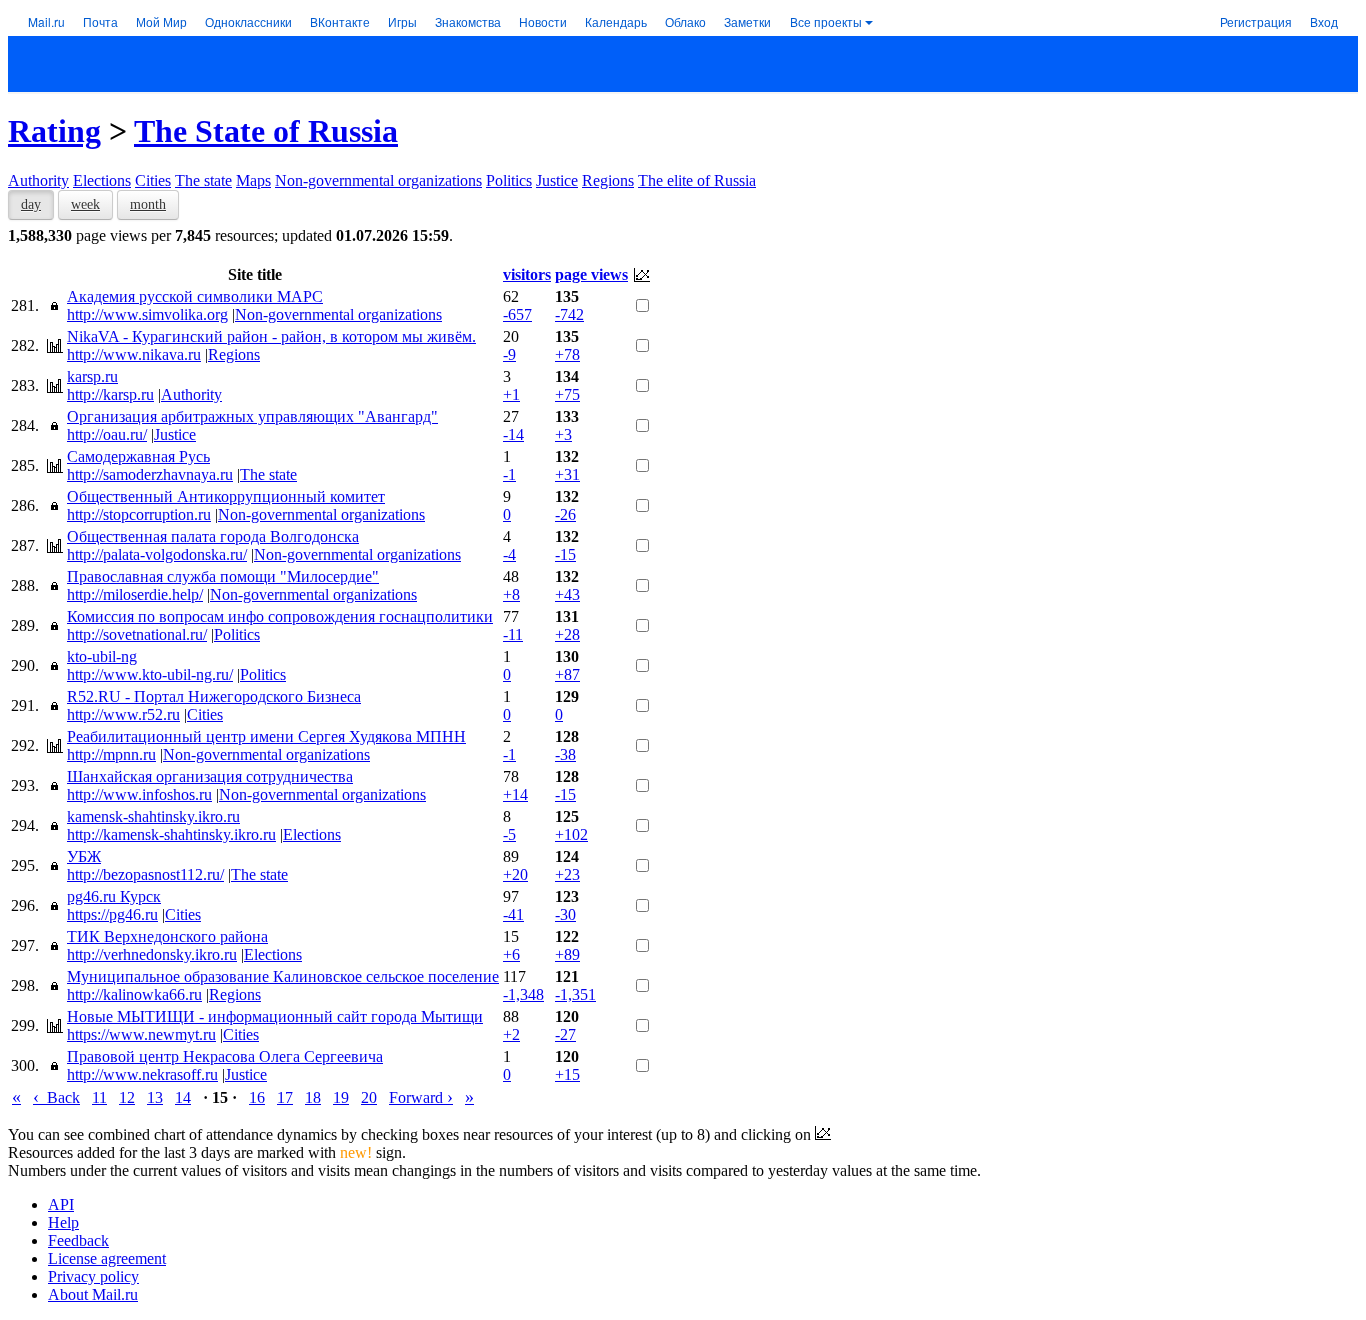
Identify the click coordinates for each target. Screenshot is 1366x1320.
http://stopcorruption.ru (139, 514)
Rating (54, 131)
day (31, 204)
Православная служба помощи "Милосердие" (223, 576)
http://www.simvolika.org (147, 314)
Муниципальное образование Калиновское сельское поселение (283, 976)
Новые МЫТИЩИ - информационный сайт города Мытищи (275, 1016)
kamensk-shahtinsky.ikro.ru (153, 816)
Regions (608, 180)
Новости (543, 21)
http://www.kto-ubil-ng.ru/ (150, 674)
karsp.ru (92, 376)
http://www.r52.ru (123, 714)
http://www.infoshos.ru (139, 794)
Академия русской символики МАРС (195, 296)
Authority (38, 180)
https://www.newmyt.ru (141, 1034)
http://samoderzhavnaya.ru (150, 474)
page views (591, 274)
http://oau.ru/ (107, 434)
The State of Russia (266, 131)
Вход (1324, 21)
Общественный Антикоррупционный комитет (226, 496)
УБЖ (84, 856)
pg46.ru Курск (114, 896)
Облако (685, 21)
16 (257, 1097)
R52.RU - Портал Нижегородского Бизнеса (214, 696)
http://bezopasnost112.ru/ (145, 874)
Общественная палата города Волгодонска (213, 536)
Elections (102, 180)
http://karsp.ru (110, 394)
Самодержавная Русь (138, 456)
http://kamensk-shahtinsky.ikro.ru (171, 834)
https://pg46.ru (112, 914)
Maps (253, 180)
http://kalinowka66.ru (134, 994)
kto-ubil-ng (102, 656)
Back (56, 1097)
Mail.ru (46, 21)
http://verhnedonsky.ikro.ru (152, 954)
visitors (527, 274)
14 (183, 1097)
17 (285, 1097)
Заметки (747, 21)
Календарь (616, 21)
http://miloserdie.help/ (135, 594)
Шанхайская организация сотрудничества (210, 776)
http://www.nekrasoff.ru (142, 1074)
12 (127, 1097)
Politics (509, 180)
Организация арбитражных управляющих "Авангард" (252, 416)
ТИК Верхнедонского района (167, 936)
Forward (421, 1097)
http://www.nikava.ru (134, 354)
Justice (557, 180)
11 (99, 1097)
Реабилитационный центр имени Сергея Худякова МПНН (266, 736)
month (148, 204)
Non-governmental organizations (378, 180)
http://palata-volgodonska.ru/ (157, 554)
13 (155, 1097)
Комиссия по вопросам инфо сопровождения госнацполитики (280, 616)
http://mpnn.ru (111, 754)
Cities (153, 180)
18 (313, 1097)
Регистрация (1256, 21)
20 (369, 1097)
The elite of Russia (697, 180)
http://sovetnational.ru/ (137, 634)
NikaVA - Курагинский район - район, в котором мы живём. (271, 336)
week (85, 204)
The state (203, 180)
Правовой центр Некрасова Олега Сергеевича (225, 1056)
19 (341, 1097)
